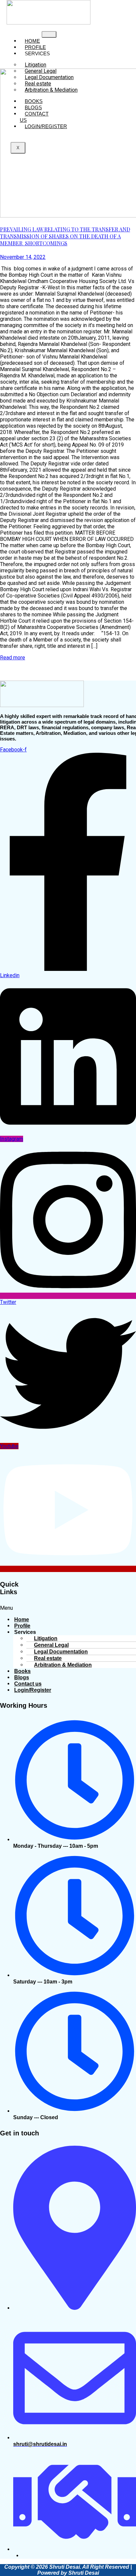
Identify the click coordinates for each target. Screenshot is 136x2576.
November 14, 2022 (23, 257)
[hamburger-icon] (49, 34)
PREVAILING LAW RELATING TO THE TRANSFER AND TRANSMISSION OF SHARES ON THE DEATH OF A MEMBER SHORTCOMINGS (65, 236)
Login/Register (46, 126)
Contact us (34, 117)
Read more (13, 658)
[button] (68, 1608)
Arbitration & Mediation (51, 90)
